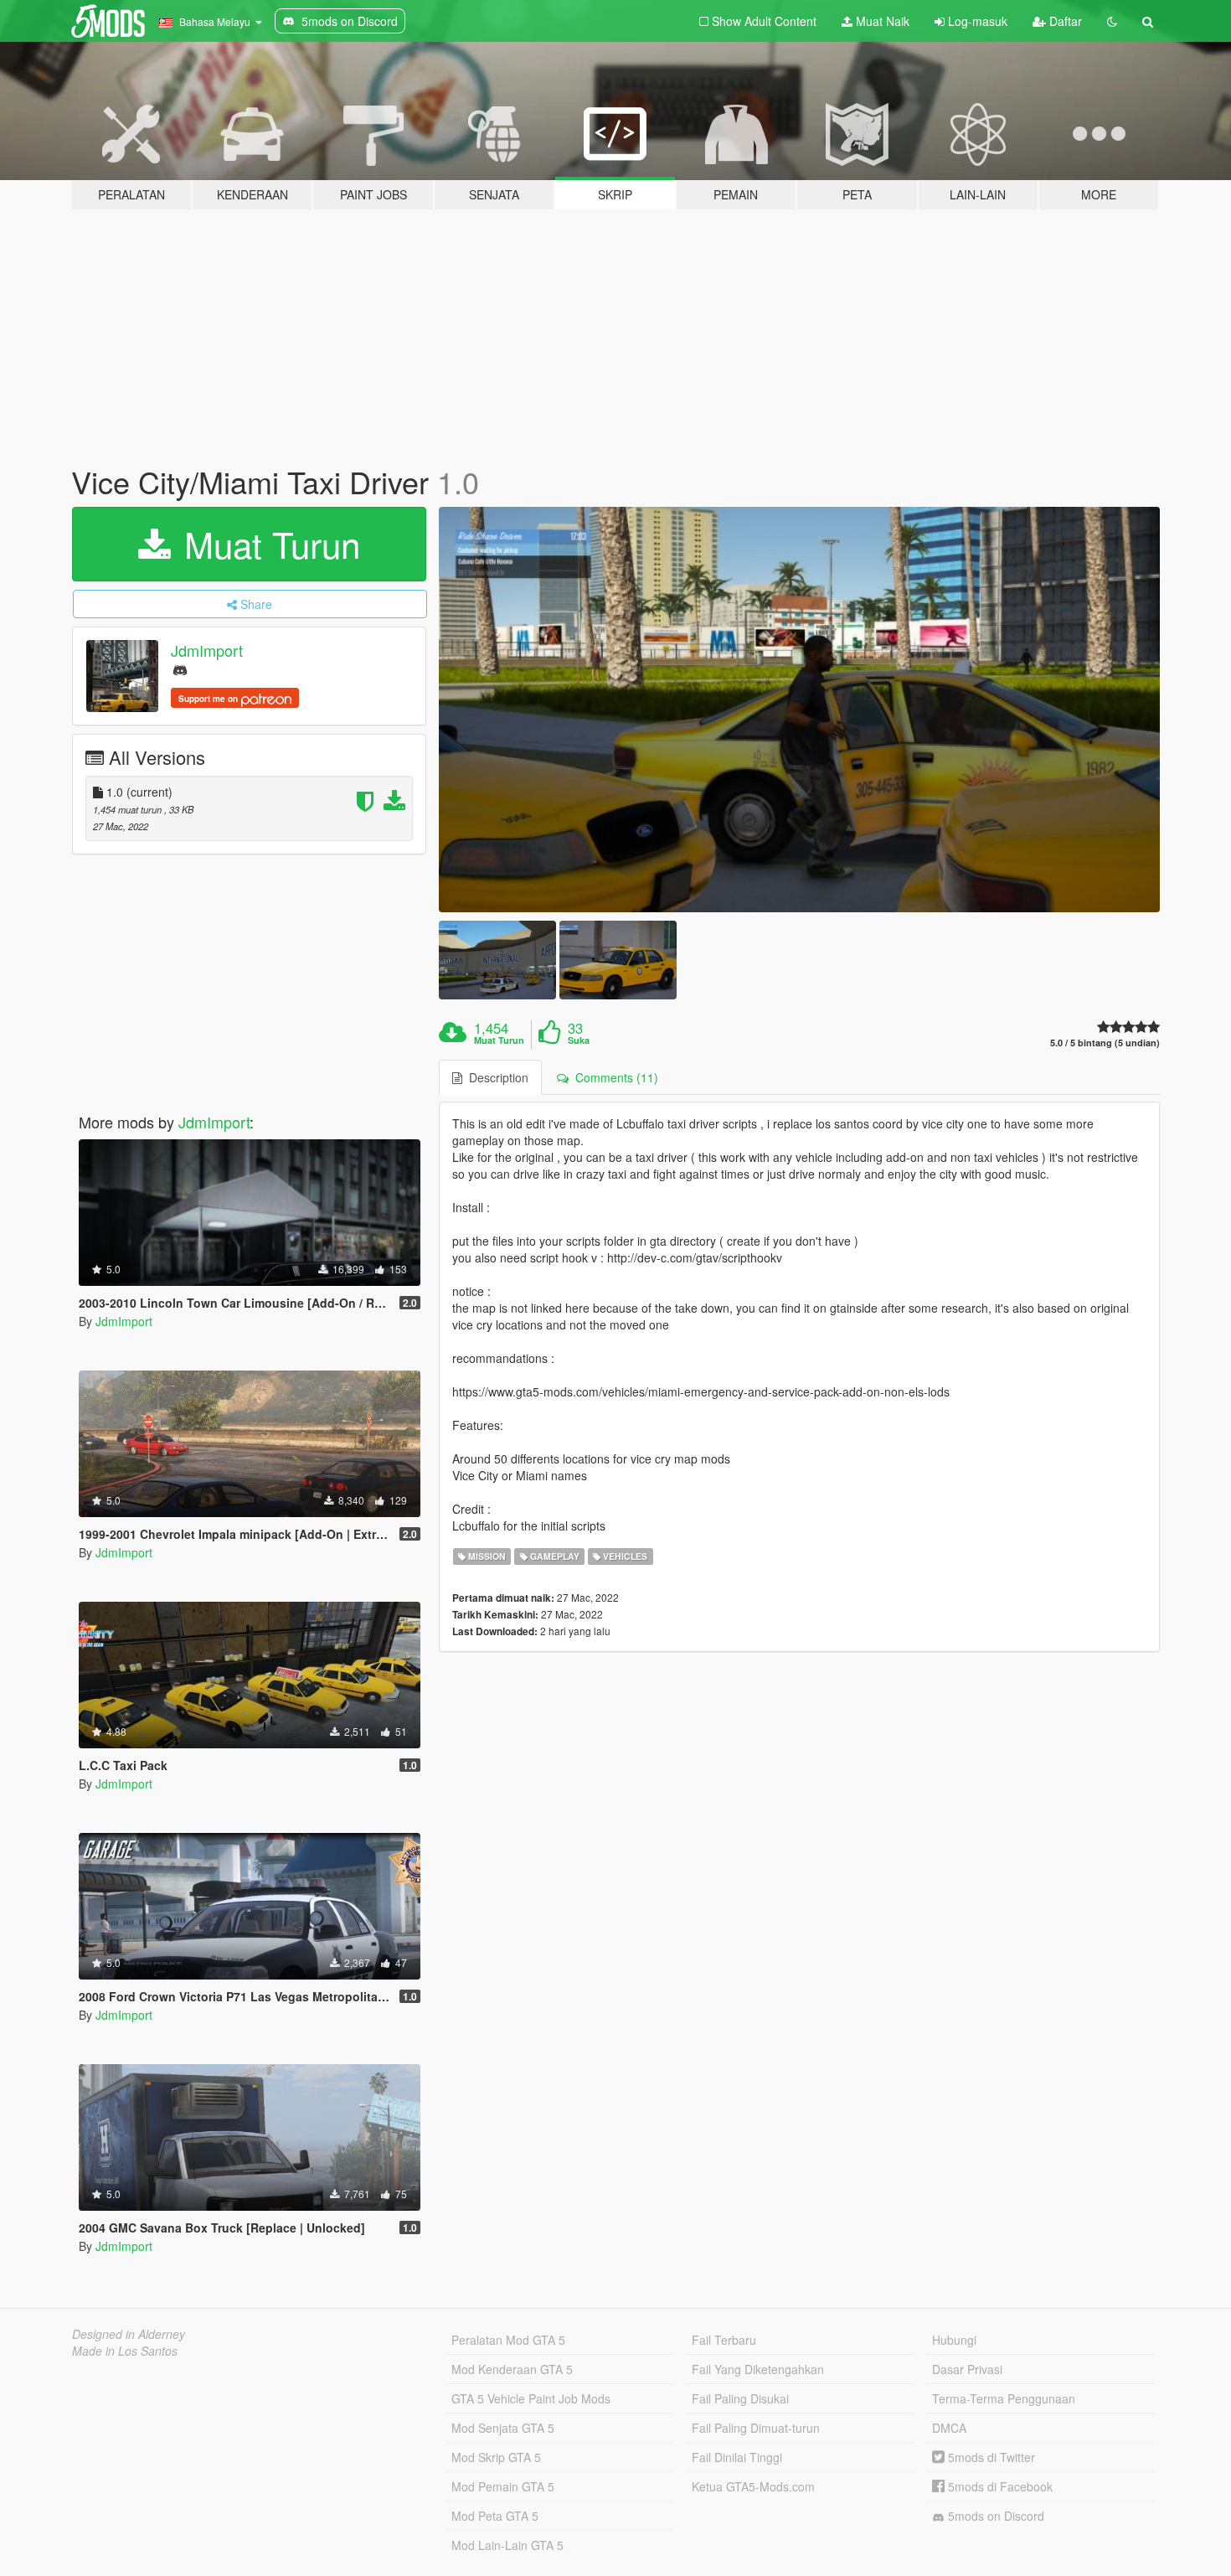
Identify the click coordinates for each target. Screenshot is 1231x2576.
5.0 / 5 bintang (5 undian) (1105, 1043)
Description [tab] (495, 1077)
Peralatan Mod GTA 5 (508, 2340)
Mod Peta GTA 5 (495, 2516)
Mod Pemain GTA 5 (503, 2486)
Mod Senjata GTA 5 (503, 2428)
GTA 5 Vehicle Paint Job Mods (531, 2398)
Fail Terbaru (724, 2340)
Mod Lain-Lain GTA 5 (507, 2545)
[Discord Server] (180, 669)
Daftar (1064, 21)
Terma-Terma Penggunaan (1004, 2398)
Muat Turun (267, 544)
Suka (579, 1040)
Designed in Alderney (129, 2334)
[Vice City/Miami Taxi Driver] (800, 710)
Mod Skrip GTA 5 (496, 2457)
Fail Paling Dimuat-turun (756, 2428)
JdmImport (207, 650)
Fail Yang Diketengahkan (758, 2369)
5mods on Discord (994, 2516)
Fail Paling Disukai (740, 2398)
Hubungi (954, 2340)
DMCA (949, 2428)
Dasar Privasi (967, 2369)
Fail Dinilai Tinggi (737, 2457)
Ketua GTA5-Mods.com (753, 2486)
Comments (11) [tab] (613, 1077)
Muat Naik (881, 21)
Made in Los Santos (125, 2351)
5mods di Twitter (990, 2457)
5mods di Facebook (999, 2486)
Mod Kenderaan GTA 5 (512, 2369)
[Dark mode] (1112, 21)
